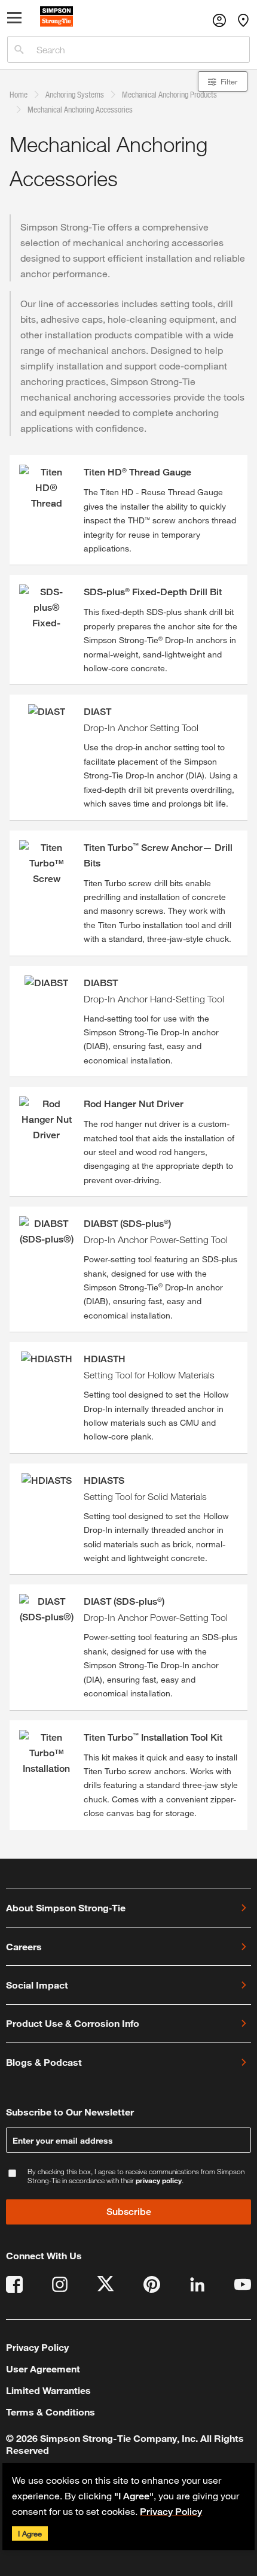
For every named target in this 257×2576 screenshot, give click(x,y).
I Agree (30, 2533)
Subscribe (129, 2212)
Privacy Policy (171, 2512)
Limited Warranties (48, 2390)
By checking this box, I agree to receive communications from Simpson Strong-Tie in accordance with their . (136, 2176)
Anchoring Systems (75, 94)
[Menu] (15, 20)
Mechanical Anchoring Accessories (80, 109)
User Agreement (43, 2369)
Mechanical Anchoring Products (169, 94)
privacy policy (159, 2180)
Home (19, 94)
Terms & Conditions (51, 2412)
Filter (229, 81)
